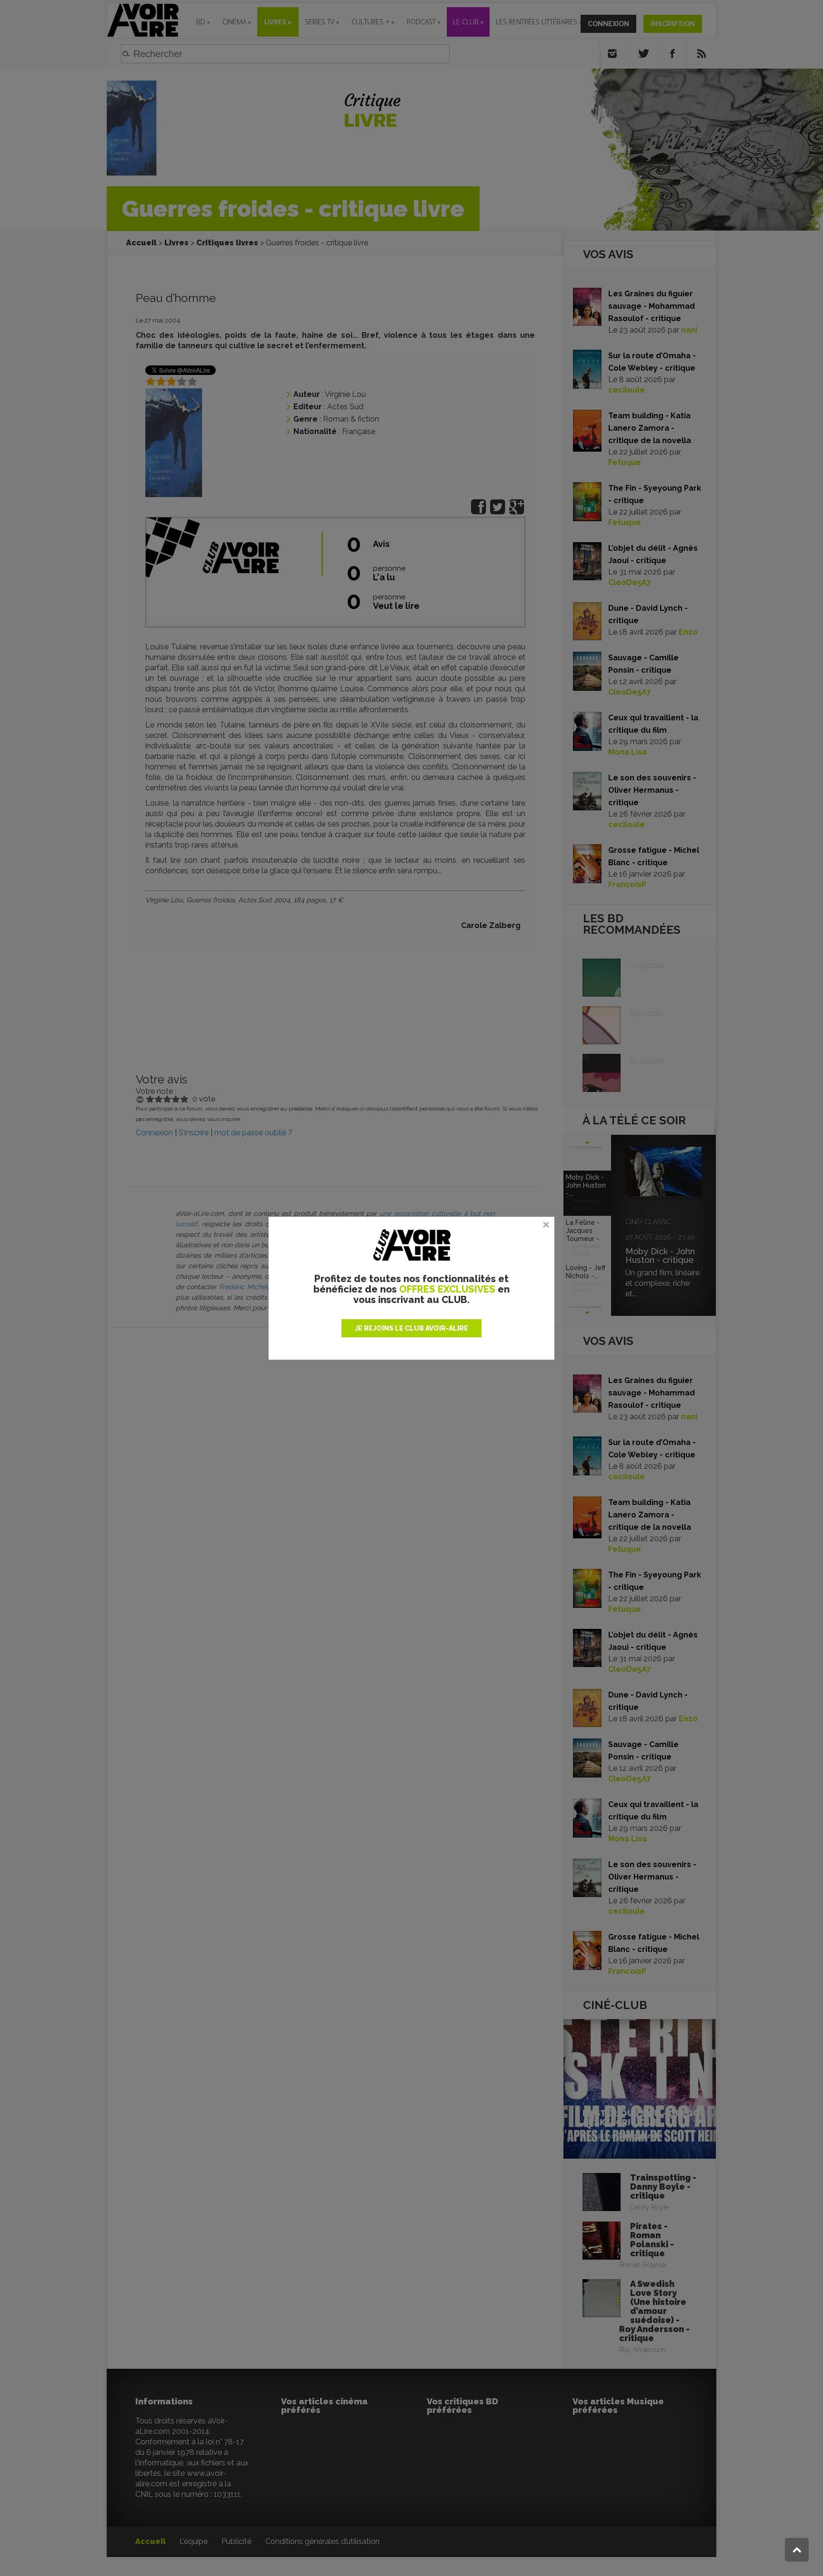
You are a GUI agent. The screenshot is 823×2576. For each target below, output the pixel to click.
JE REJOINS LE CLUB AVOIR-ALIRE (411, 1328)
